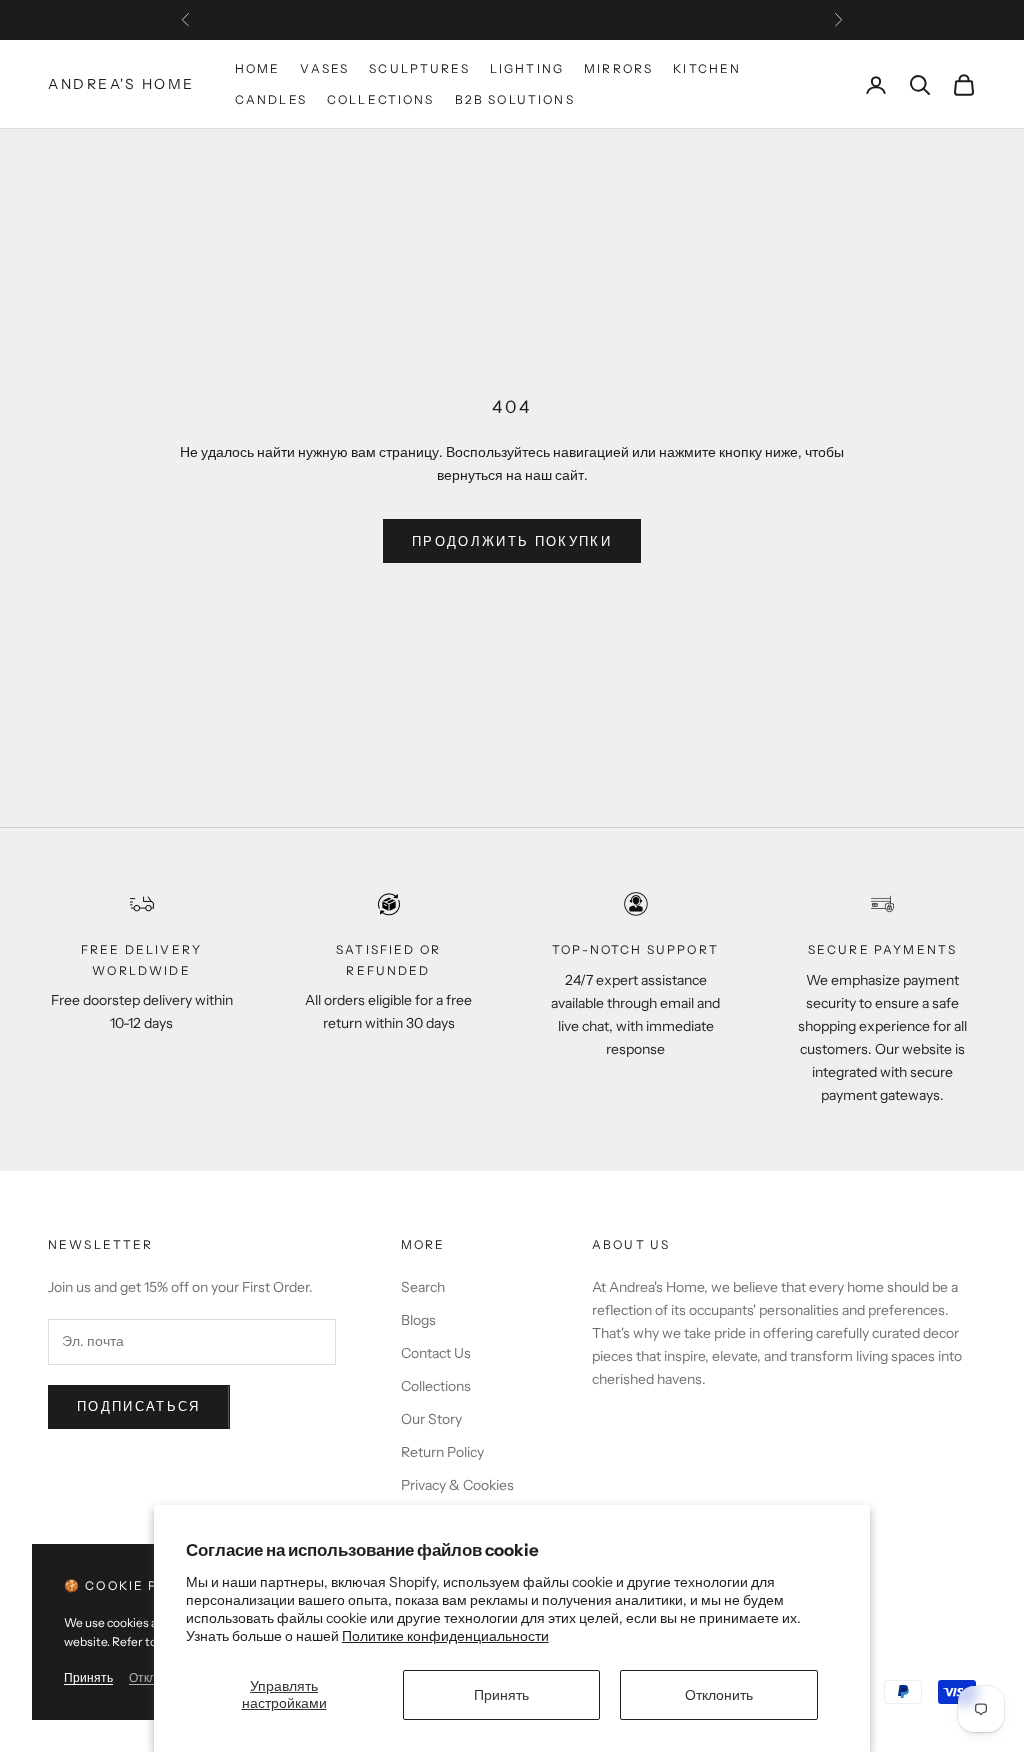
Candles (271, 99)
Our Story (431, 1419)
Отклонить (719, 1695)
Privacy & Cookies (457, 1485)
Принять (501, 1695)
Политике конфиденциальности (445, 1636)
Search (423, 1287)
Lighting (527, 68)
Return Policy (442, 1452)
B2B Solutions (515, 99)
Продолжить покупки (512, 541)
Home (258, 68)
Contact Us (436, 1353)
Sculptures (419, 68)
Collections (381, 99)
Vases (324, 68)
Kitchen (707, 68)
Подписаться (139, 1406)
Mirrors (618, 68)
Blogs (418, 1320)
